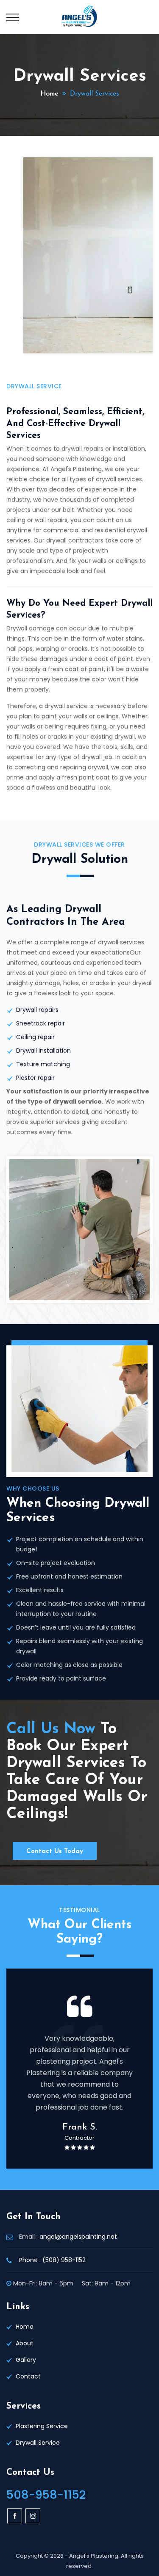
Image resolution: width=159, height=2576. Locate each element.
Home (49, 94)
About (25, 2343)
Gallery (26, 2360)
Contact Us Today (55, 1851)
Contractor (79, 2138)
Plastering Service (42, 2426)
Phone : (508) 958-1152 (52, 2260)
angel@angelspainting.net (78, 2237)
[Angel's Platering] (79, 17)
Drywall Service (38, 2443)
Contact (28, 2376)
